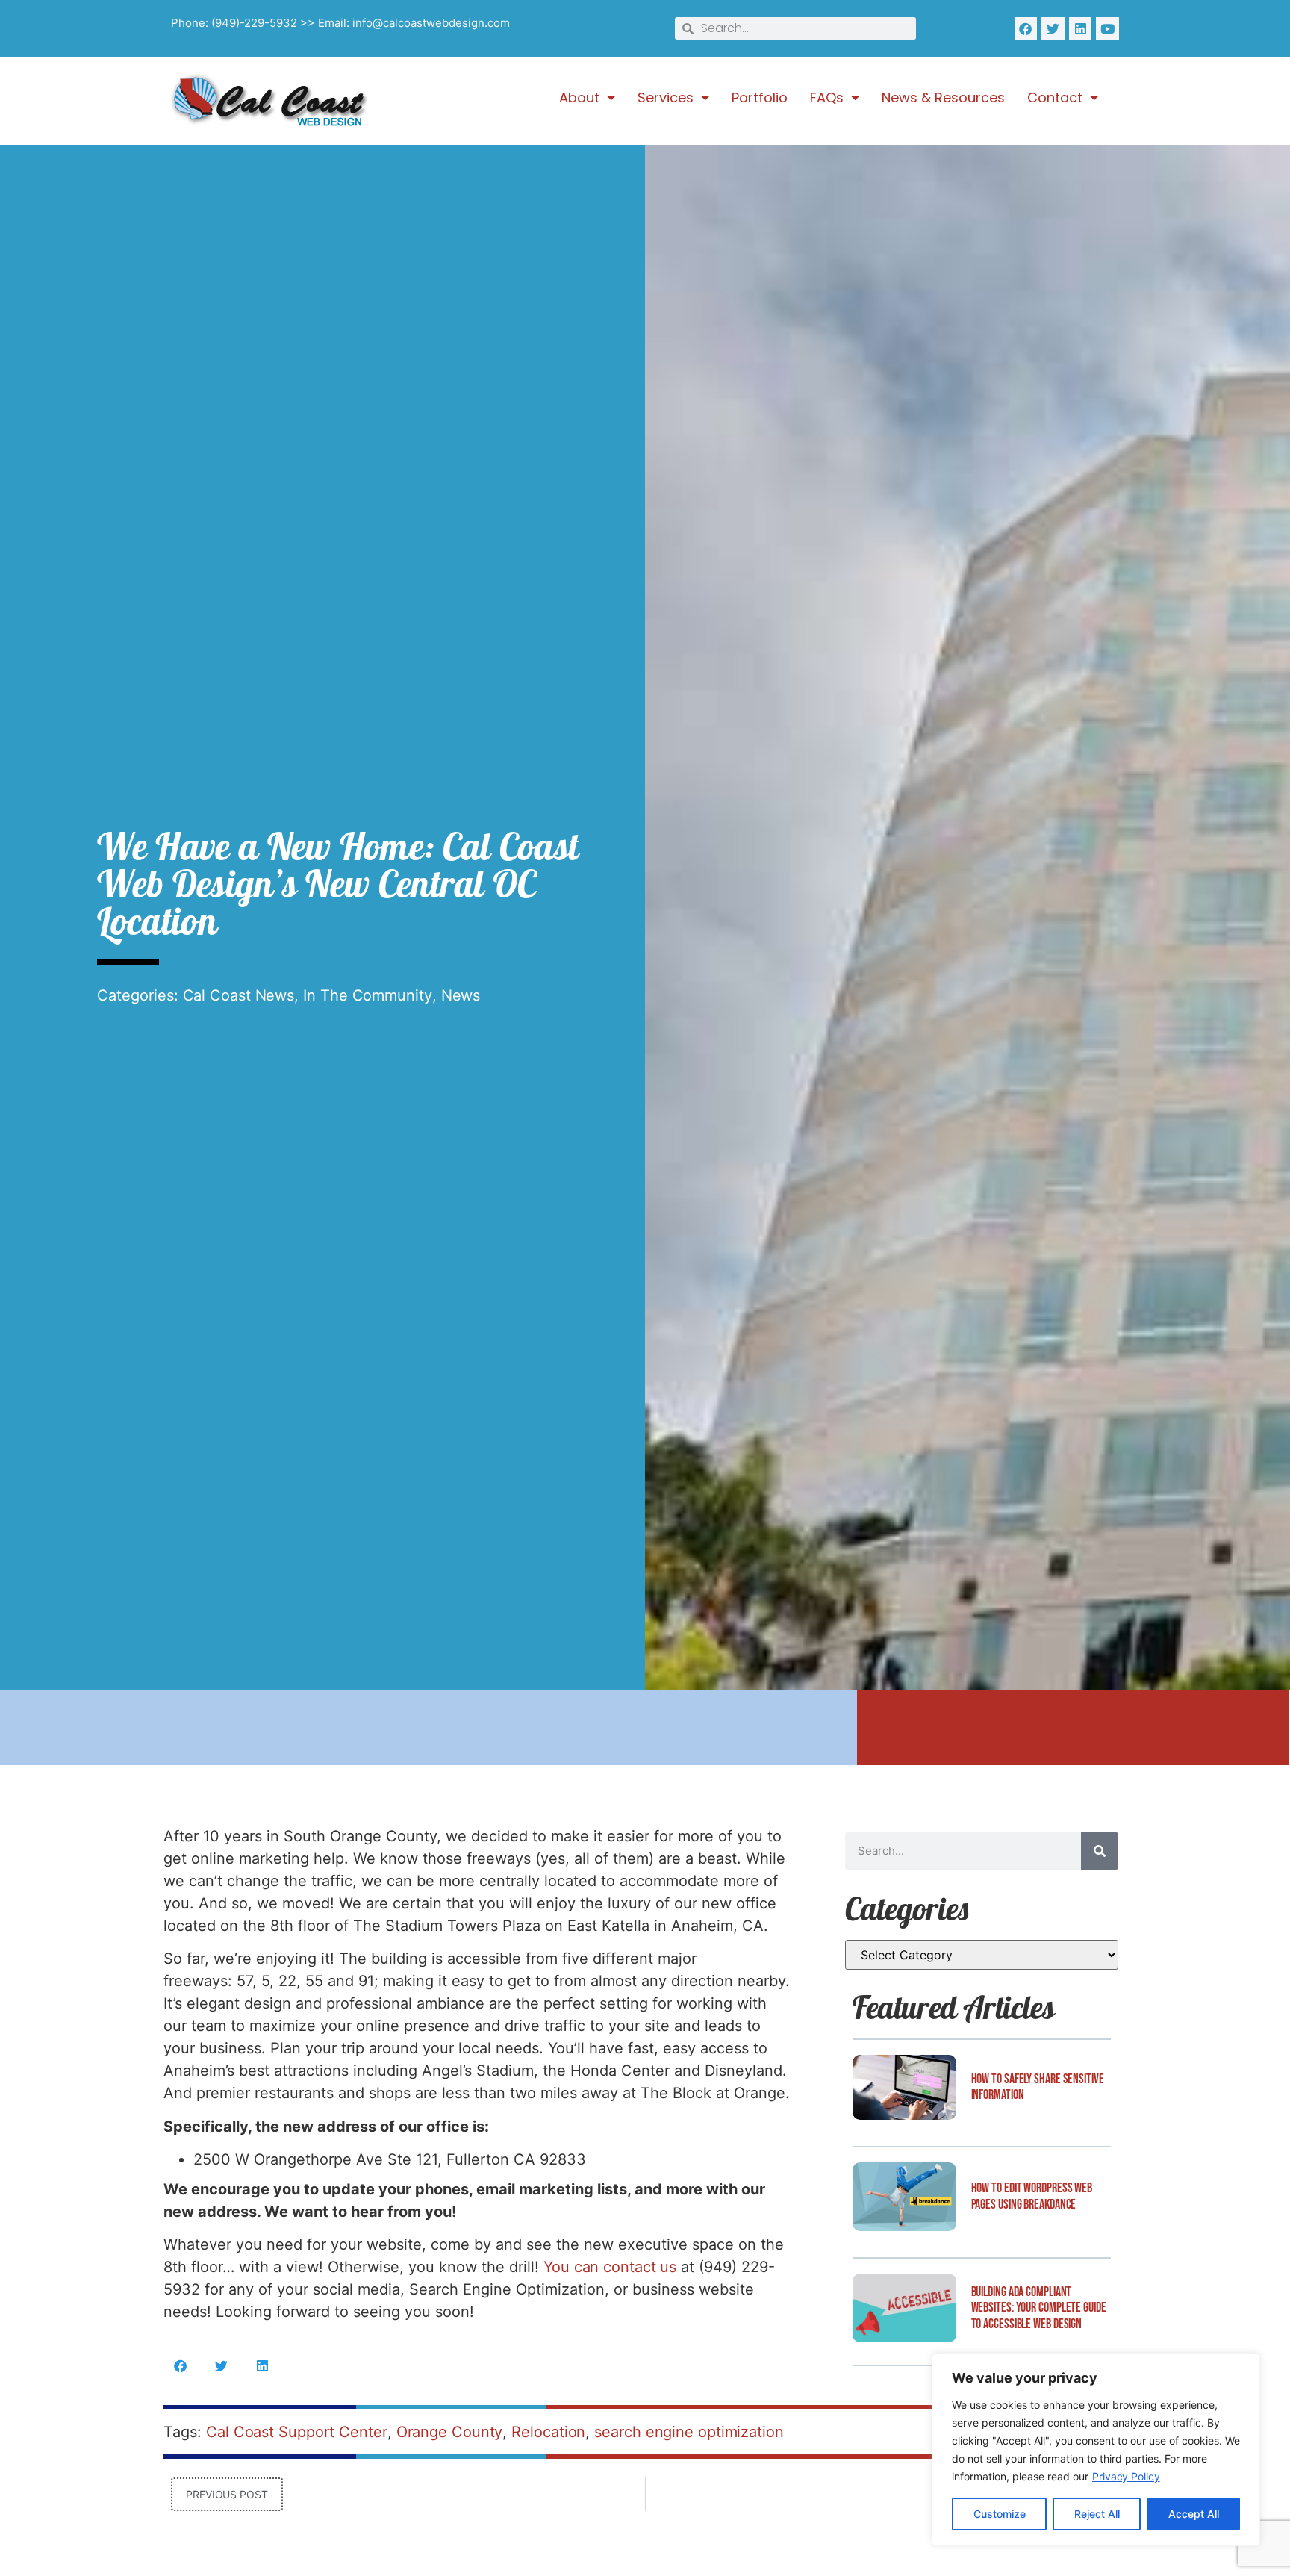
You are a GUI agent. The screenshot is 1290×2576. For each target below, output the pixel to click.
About (579, 98)
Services (666, 98)
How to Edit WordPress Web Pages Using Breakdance (1032, 2196)
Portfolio (760, 98)
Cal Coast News (239, 995)
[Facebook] (1026, 29)
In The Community (367, 995)
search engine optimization (689, 2432)
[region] (1096, 2450)
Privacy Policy (1126, 2476)
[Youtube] (1107, 29)
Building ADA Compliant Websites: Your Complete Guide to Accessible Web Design (1039, 2308)
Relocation (548, 2432)
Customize (1000, 2514)
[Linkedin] (1081, 29)
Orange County (450, 2432)
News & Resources (943, 98)
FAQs (827, 98)
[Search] (1100, 1851)
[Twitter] (1053, 29)
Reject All (1097, 2514)
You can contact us (610, 2267)
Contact (1055, 98)
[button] (180, 2366)
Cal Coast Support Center (297, 2432)
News (461, 995)
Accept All (1194, 2514)
